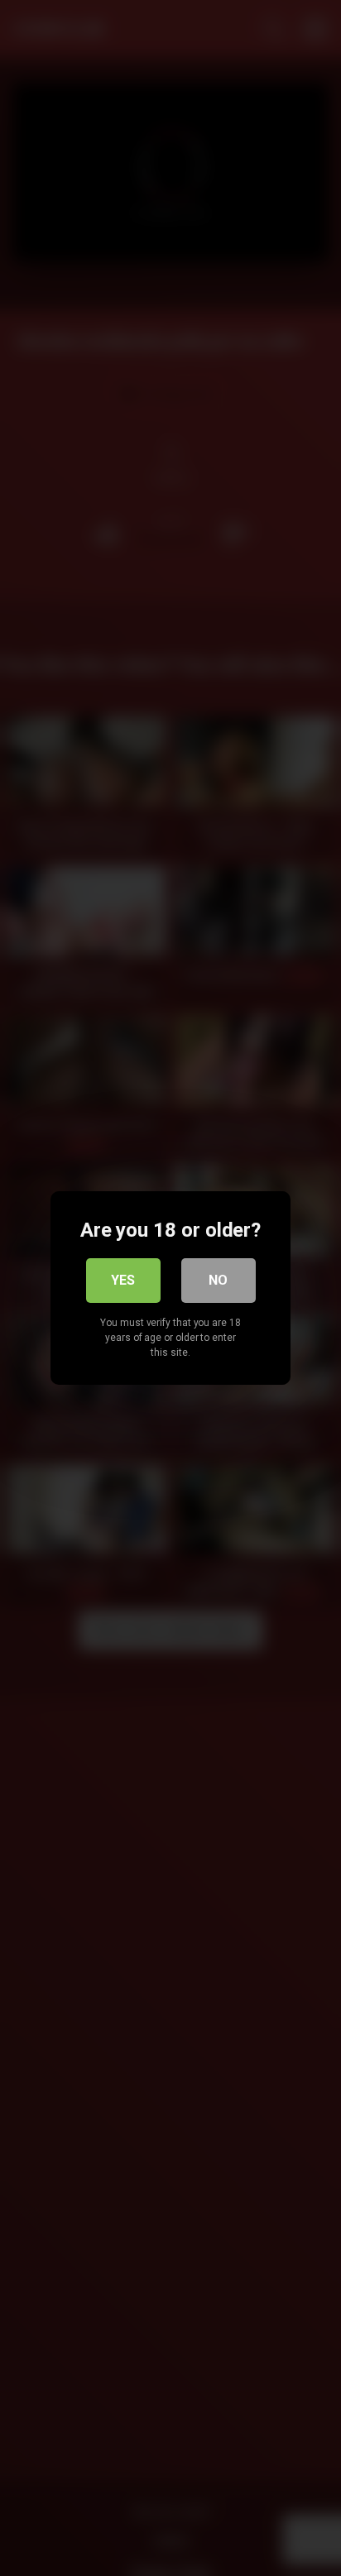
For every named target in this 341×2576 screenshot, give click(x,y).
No (218, 1280)
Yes (123, 1280)
